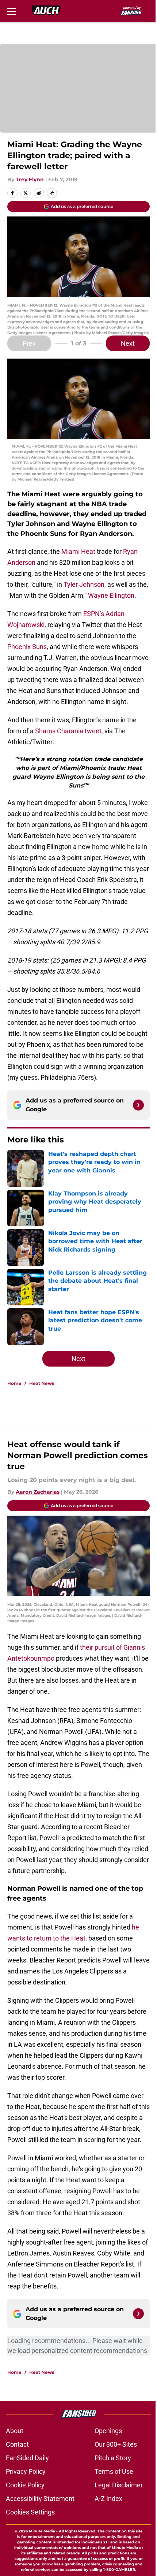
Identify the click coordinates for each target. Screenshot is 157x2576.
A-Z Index (108, 2499)
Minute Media (42, 2531)
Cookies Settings (30, 2512)
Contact (17, 2444)
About (15, 2431)
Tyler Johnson (84, 584)
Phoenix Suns (27, 647)
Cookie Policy (25, 2485)
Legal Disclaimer (119, 2485)
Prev (29, 343)
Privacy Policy (26, 2471)
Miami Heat (78, 551)
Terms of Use (114, 2471)
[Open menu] (12, 11)
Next (128, 343)
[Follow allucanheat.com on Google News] (138, 1105)
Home (14, 1383)
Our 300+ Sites (116, 2444)
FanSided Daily (27, 2458)
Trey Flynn (30, 179)
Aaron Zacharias (38, 1492)
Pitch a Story (113, 2458)
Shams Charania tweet (68, 731)
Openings (108, 2431)
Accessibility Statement (40, 2499)
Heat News (42, 1383)
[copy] (52, 193)
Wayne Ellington (111, 595)
